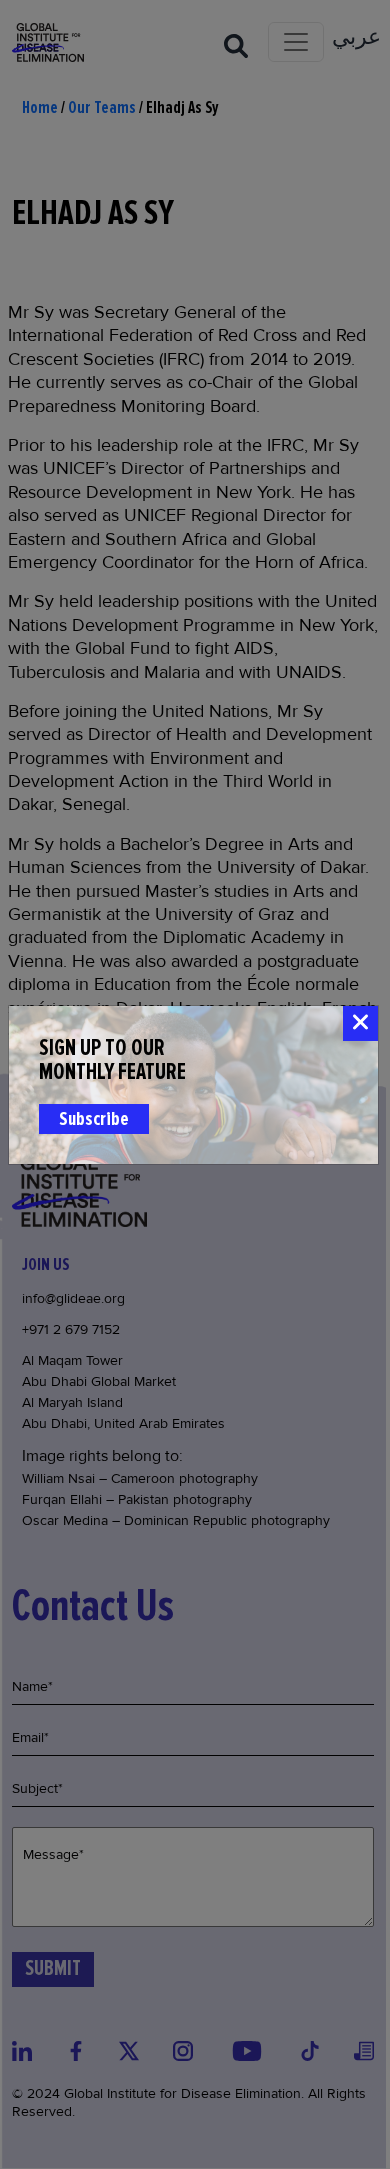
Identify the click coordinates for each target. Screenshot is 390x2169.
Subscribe (94, 1119)
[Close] (360, 1023)
